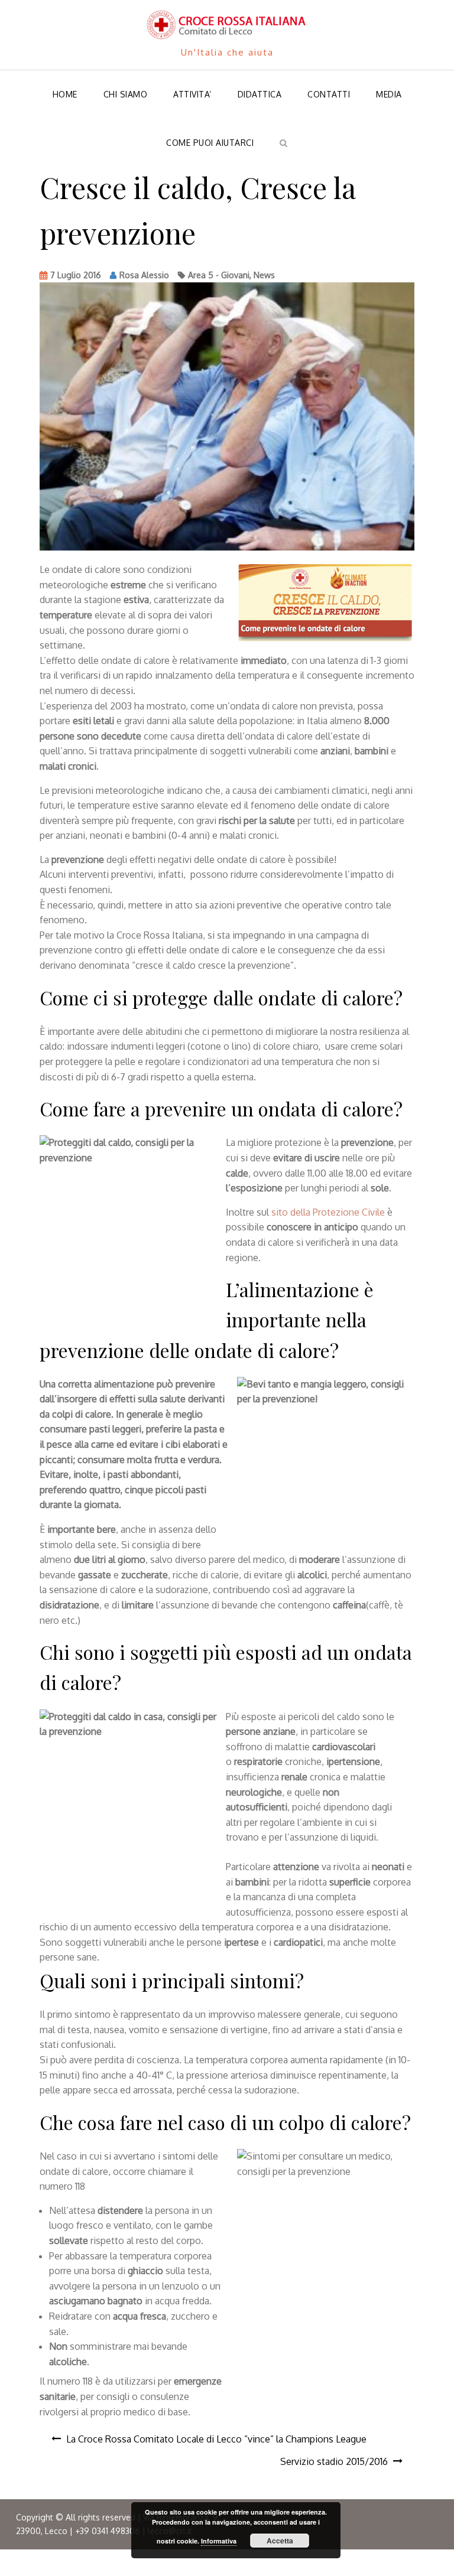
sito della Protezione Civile (328, 1212)
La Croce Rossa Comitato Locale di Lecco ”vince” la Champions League (216, 2439)
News (264, 275)
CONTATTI (329, 94)
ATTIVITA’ (192, 94)
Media (389, 94)
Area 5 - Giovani (219, 275)
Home (65, 94)
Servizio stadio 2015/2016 (334, 2461)
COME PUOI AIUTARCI (210, 143)
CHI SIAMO (126, 94)
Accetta (280, 2541)
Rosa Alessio (144, 275)
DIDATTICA (260, 94)
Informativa (219, 2541)
